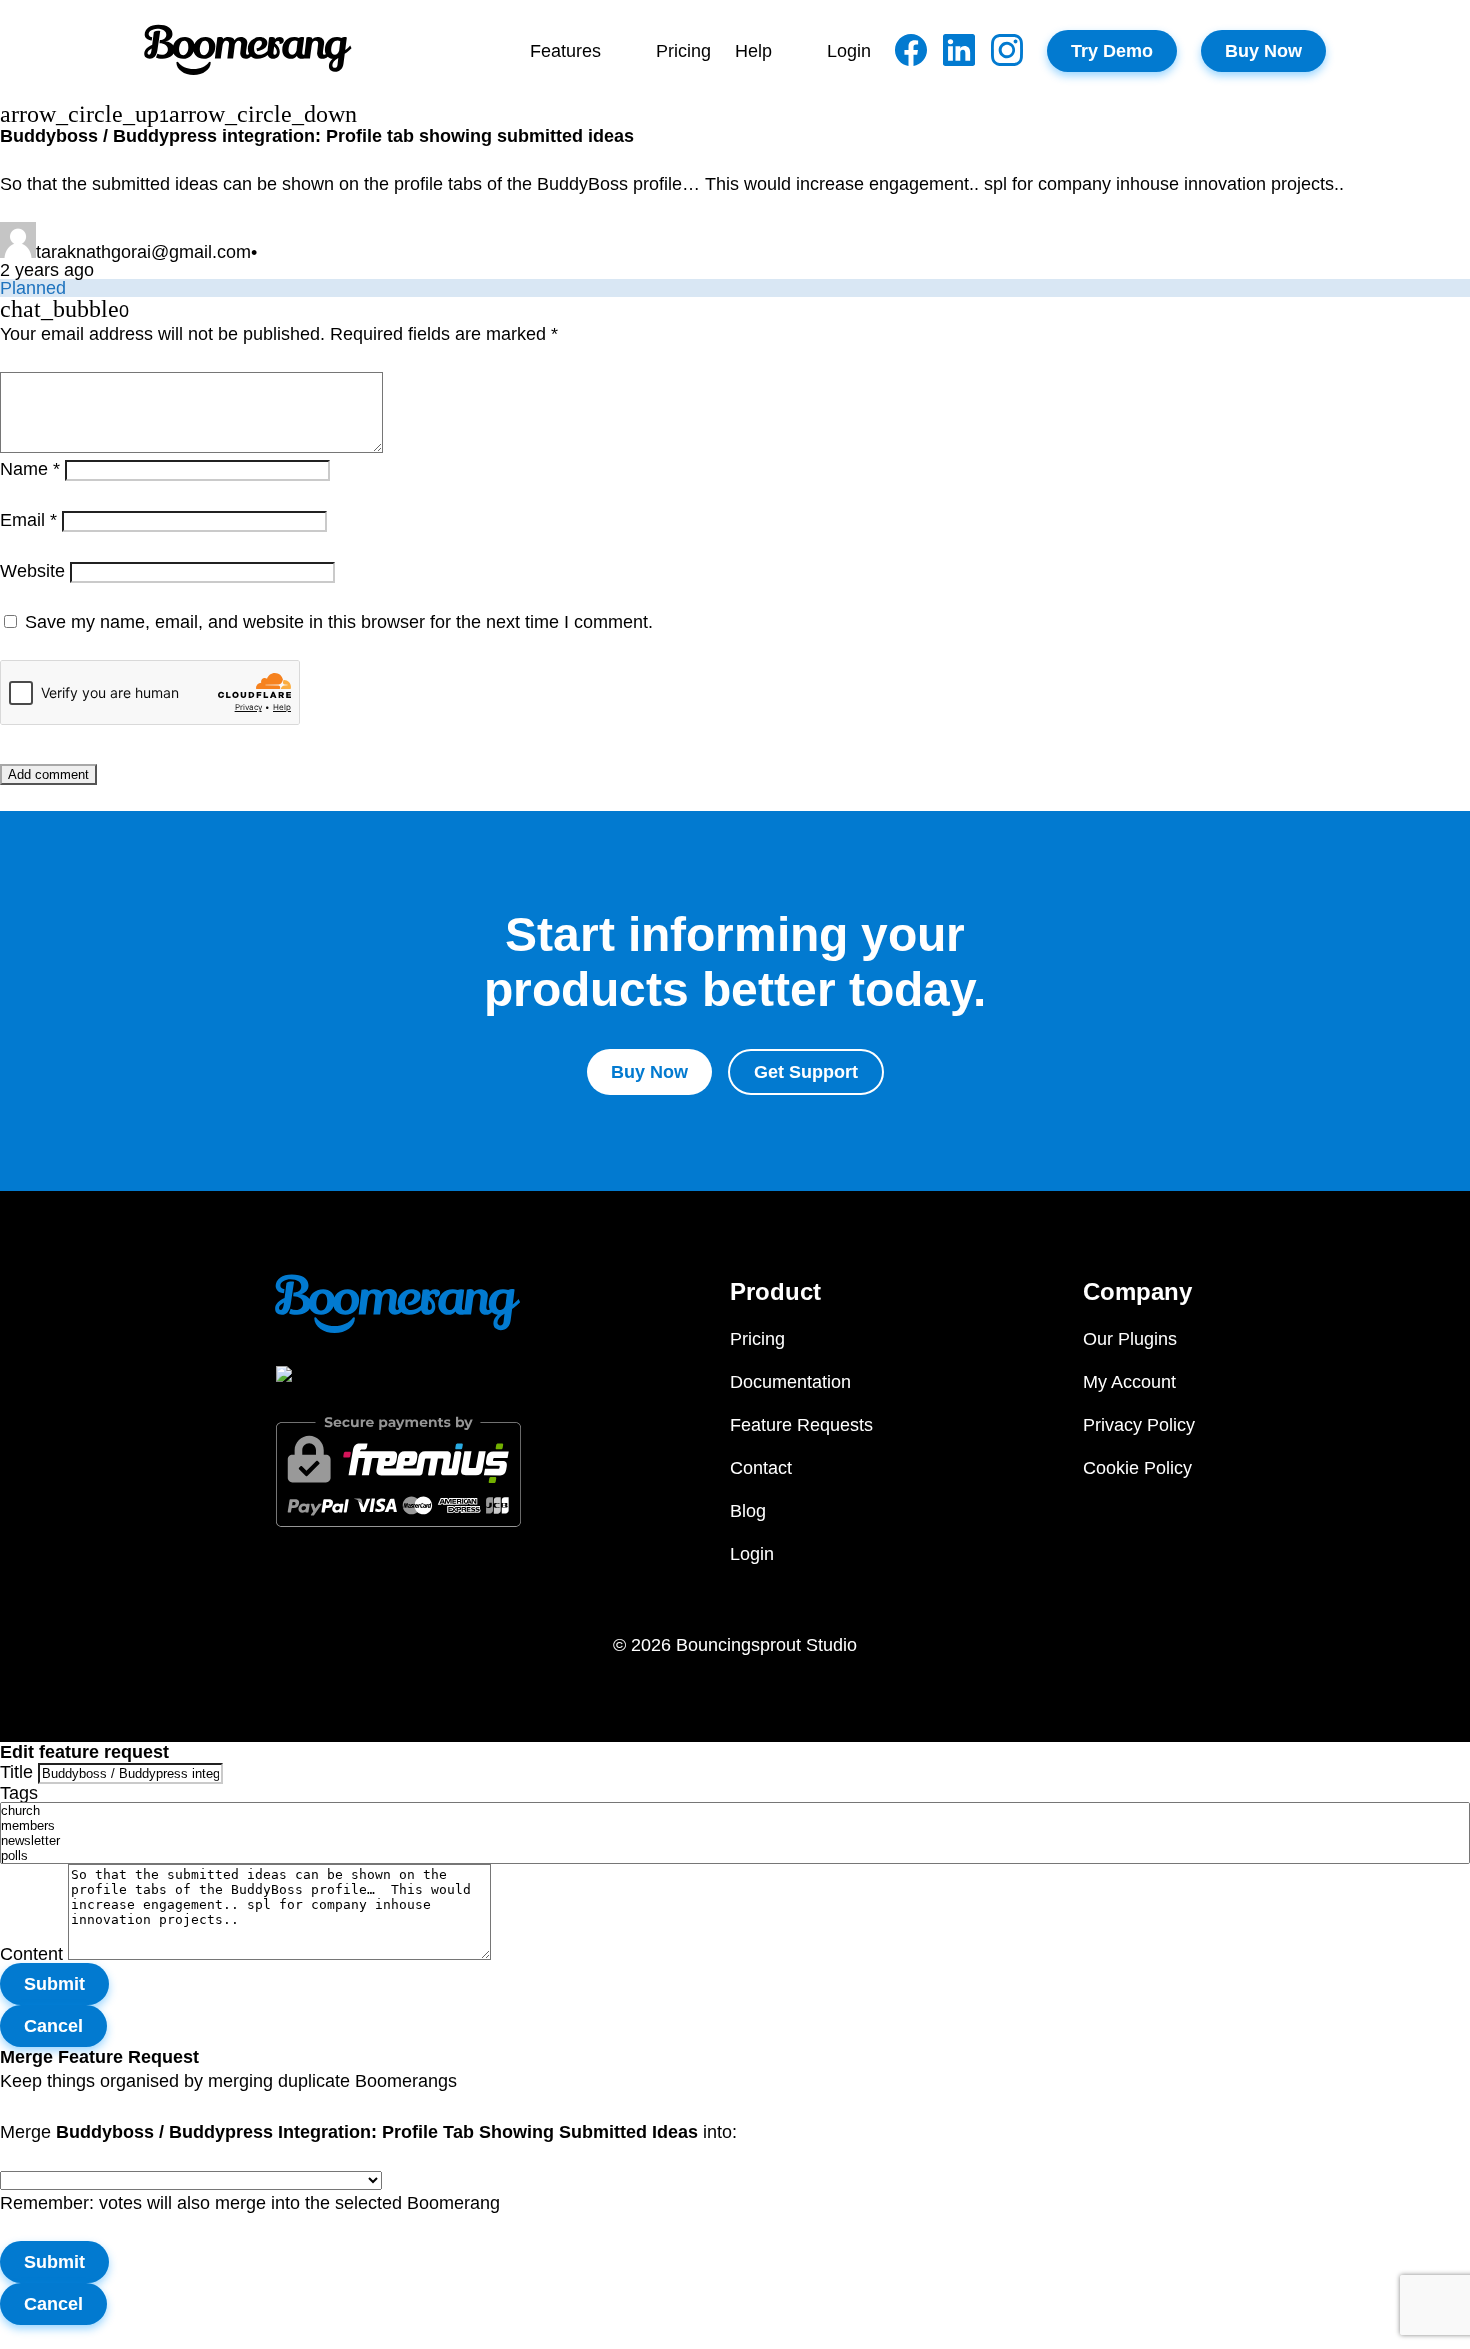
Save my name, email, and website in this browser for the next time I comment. (339, 622)
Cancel (53, 2026)
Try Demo (1112, 51)
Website (32, 571)
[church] (735, 1810)
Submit (54, 1984)
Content (31, 1954)
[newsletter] (735, 1840)
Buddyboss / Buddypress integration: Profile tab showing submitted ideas (317, 136)
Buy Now (1263, 51)
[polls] (735, 1855)
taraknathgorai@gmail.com (143, 252)
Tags (19, 1793)
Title (16, 1772)
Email (28, 520)
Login (849, 51)
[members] (735, 1825)
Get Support (806, 1072)
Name (30, 469)
